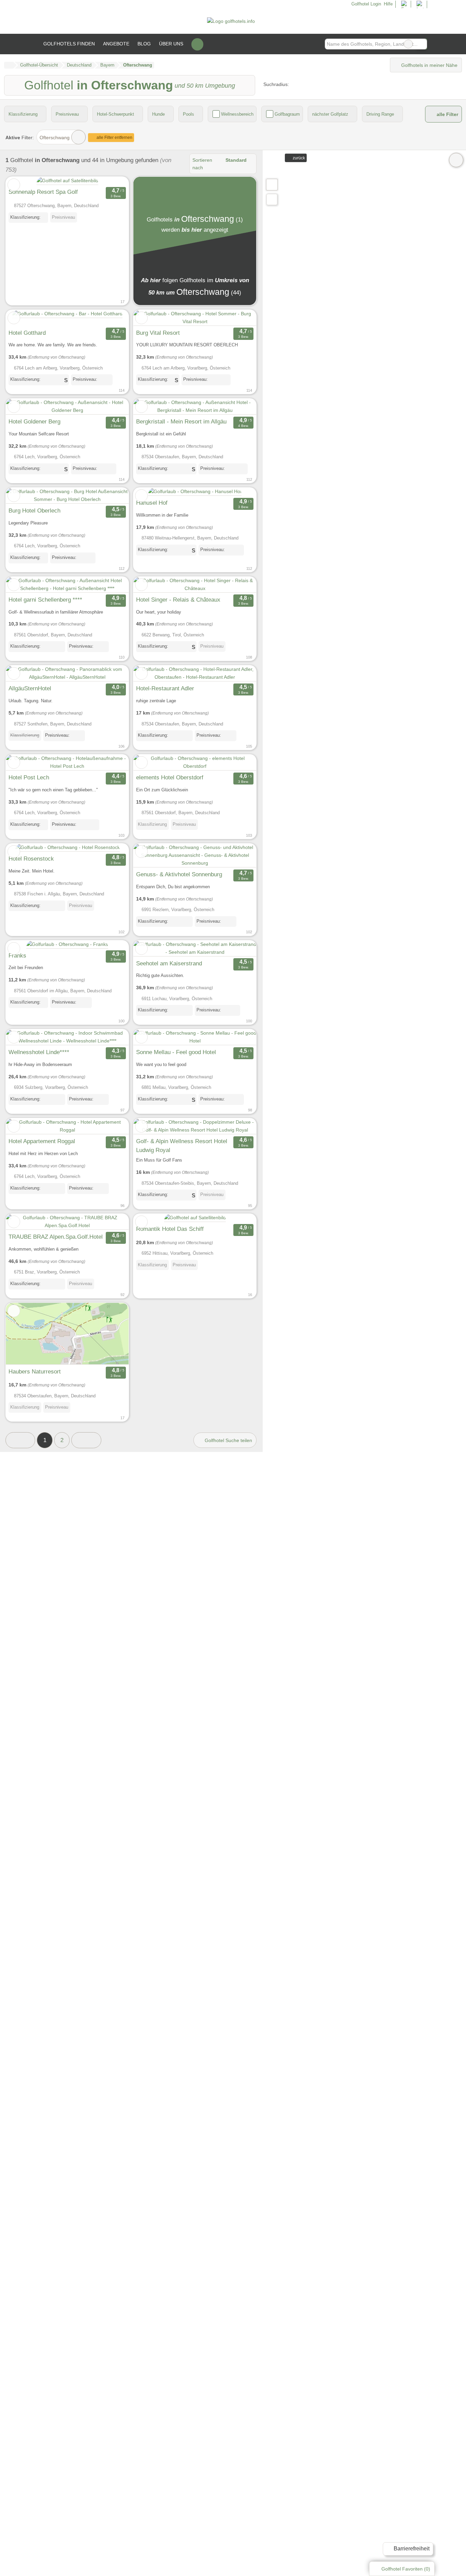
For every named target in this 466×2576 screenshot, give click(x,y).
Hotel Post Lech (29, 777)
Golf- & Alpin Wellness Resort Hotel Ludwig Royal (182, 1146)
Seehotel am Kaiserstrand (169, 963)
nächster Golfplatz (330, 114)
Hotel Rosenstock (31, 859)
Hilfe (388, 4)
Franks (17, 955)
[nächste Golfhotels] (86, 1440)
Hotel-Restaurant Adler (165, 688)
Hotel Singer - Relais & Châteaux (178, 600)
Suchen (422, 44)
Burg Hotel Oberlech (34, 510)
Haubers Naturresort (35, 1371)
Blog (144, 44)
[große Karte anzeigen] (272, 184)
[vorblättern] (112, 318)
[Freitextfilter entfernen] (408, 44)
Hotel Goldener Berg (34, 421)
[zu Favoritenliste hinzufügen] (14, 185)
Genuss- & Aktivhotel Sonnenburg (179, 874)
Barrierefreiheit (411, 2549)
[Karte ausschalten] (456, 160)
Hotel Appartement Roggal (42, 1141)
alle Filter (447, 114)
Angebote (116, 44)
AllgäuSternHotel (30, 688)
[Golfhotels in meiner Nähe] (272, 199)
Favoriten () (406, 2569)
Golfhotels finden (69, 44)
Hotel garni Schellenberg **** (45, 600)
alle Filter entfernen (114, 138)
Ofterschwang (55, 138)
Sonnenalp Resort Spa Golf (43, 192)
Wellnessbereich (237, 114)
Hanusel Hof (152, 503)
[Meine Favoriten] (197, 44)
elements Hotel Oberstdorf (170, 777)
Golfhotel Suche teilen (228, 1440)
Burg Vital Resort (158, 333)
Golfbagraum (287, 114)
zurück (298, 158)
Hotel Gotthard (27, 333)
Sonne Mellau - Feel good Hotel (176, 1052)
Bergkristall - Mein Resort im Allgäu (181, 421)
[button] (20, 1440)
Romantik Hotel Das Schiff (170, 1229)
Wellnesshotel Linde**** (39, 1052)
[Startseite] (9, 65)
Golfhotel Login (365, 4)
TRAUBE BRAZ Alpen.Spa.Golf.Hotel (56, 1237)
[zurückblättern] (23, 318)
